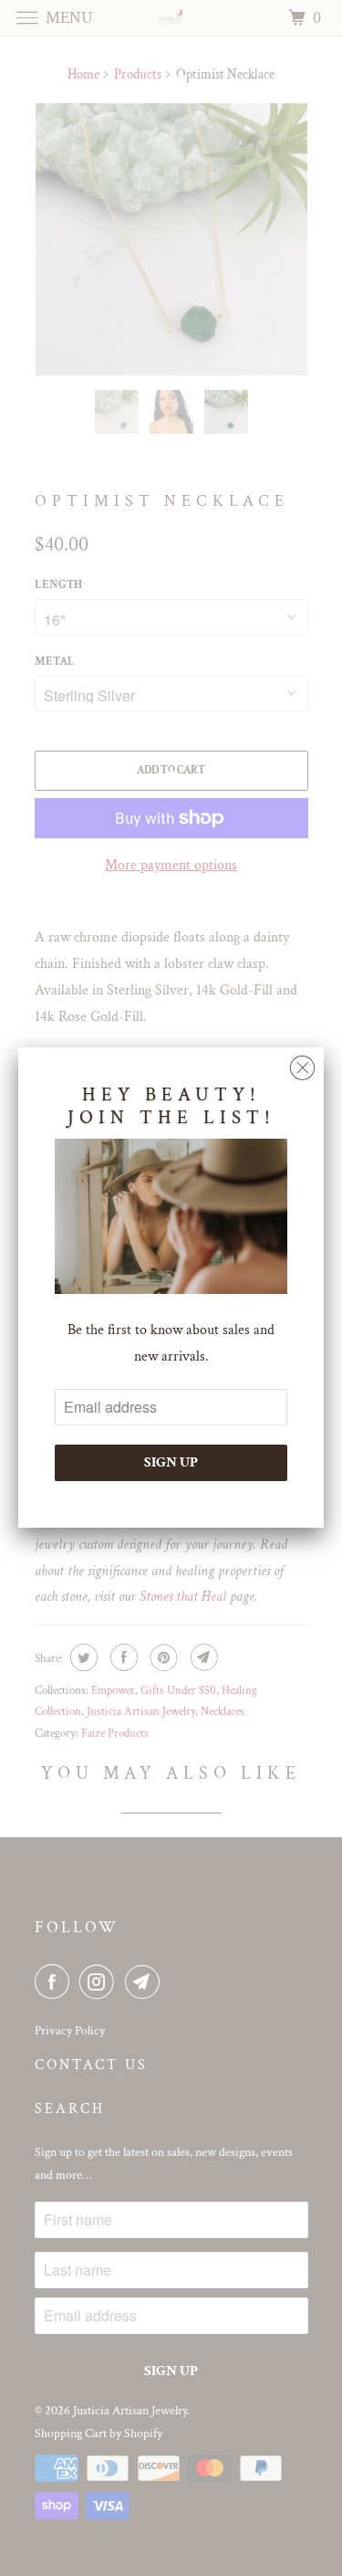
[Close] (302, 1063)
